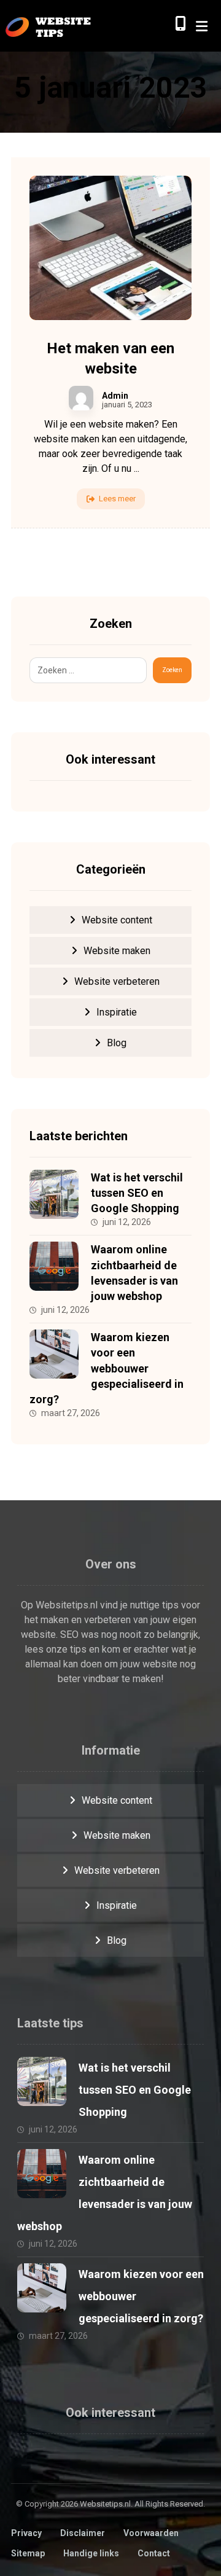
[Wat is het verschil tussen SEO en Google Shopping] (54, 1194)
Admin (115, 396)
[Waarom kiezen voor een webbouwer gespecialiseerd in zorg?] (54, 1354)
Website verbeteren (117, 981)
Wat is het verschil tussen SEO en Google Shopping (137, 1193)
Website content (117, 920)
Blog (117, 1043)
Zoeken (172, 670)
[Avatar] (81, 398)
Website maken (117, 951)
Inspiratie (117, 1012)
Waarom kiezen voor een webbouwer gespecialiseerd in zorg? (107, 1368)
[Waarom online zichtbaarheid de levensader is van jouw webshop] (54, 1266)
